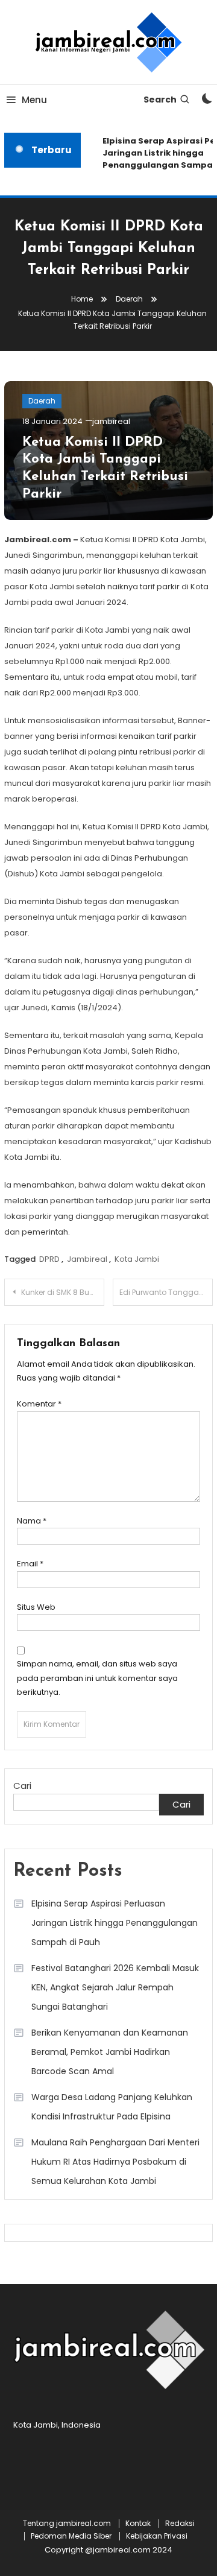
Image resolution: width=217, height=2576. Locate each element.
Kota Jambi (137, 1259)
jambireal (111, 421)
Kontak (138, 2524)
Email (30, 1564)
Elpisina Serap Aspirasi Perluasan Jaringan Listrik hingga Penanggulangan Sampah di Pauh (115, 1923)
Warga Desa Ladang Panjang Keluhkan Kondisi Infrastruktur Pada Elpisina (112, 2107)
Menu (34, 100)
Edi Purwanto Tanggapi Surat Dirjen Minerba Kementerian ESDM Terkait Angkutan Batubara (166, 1292)
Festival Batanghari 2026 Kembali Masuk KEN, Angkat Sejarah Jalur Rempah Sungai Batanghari (115, 1987)
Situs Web (36, 1607)
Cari (22, 1786)
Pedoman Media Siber (71, 2536)
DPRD (49, 1259)
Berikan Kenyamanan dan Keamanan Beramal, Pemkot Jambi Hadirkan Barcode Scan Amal (110, 2052)
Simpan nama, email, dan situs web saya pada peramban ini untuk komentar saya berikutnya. (97, 1678)
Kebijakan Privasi (157, 2536)
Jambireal (87, 1259)
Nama (32, 1521)
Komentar (39, 1404)
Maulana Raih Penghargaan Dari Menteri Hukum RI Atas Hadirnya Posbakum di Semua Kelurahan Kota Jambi (115, 2162)
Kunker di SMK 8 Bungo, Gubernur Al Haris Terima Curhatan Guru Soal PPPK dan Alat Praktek (63, 1292)
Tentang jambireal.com (67, 2524)
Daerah (42, 401)
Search (160, 100)
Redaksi (180, 2524)
